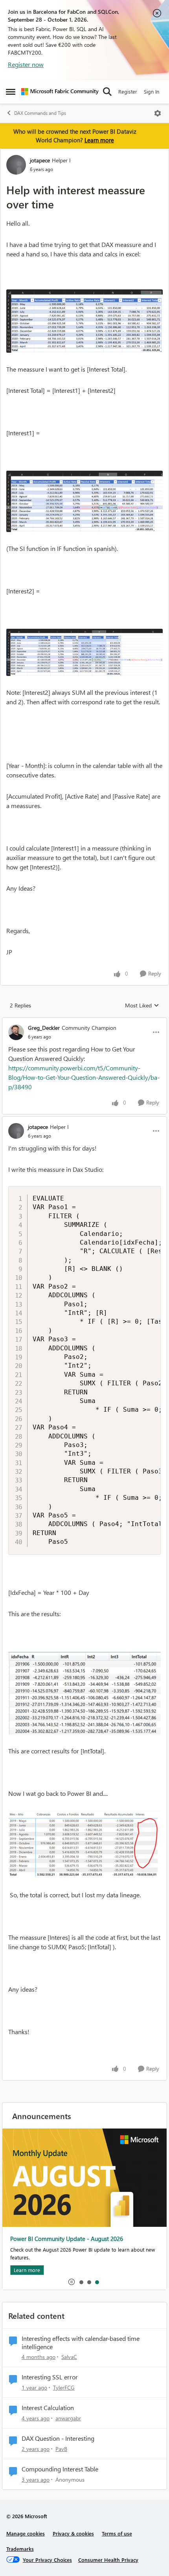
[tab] (81, 2282)
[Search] (107, 92)
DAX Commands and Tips (40, 113)
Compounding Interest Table (60, 2469)
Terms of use (117, 2533)
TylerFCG (64, 2387)
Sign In (152, 91)
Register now (26, 64)
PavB (61, 2449)
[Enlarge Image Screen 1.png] (84, 321)
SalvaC (69, 2357)
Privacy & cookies (73, 2533)
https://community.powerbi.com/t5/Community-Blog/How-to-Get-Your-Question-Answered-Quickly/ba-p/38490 (84, 1077)
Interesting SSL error (50, 2377)
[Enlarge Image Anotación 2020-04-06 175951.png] (84, 1844)
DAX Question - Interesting (58, 2438)
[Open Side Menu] (11, 92)
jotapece (40, 160)
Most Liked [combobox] (142, 1005)
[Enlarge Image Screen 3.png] (84, 652)
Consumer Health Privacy (108, 2560)
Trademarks (20, 2549)
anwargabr (68, 2418)
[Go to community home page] (60, 92)
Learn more (99, 140)
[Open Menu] (158, 113)
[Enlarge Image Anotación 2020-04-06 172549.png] (84, 1693)
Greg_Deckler (44, 1028)
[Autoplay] (72, 2282)
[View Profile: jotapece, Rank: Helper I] (16, 165)
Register (128, 91)
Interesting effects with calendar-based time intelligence (81, 2343)
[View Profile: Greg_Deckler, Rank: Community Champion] (16, 1032)
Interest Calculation (48, 2408)
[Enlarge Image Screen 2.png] (84, 501)
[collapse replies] (84, 1021)
